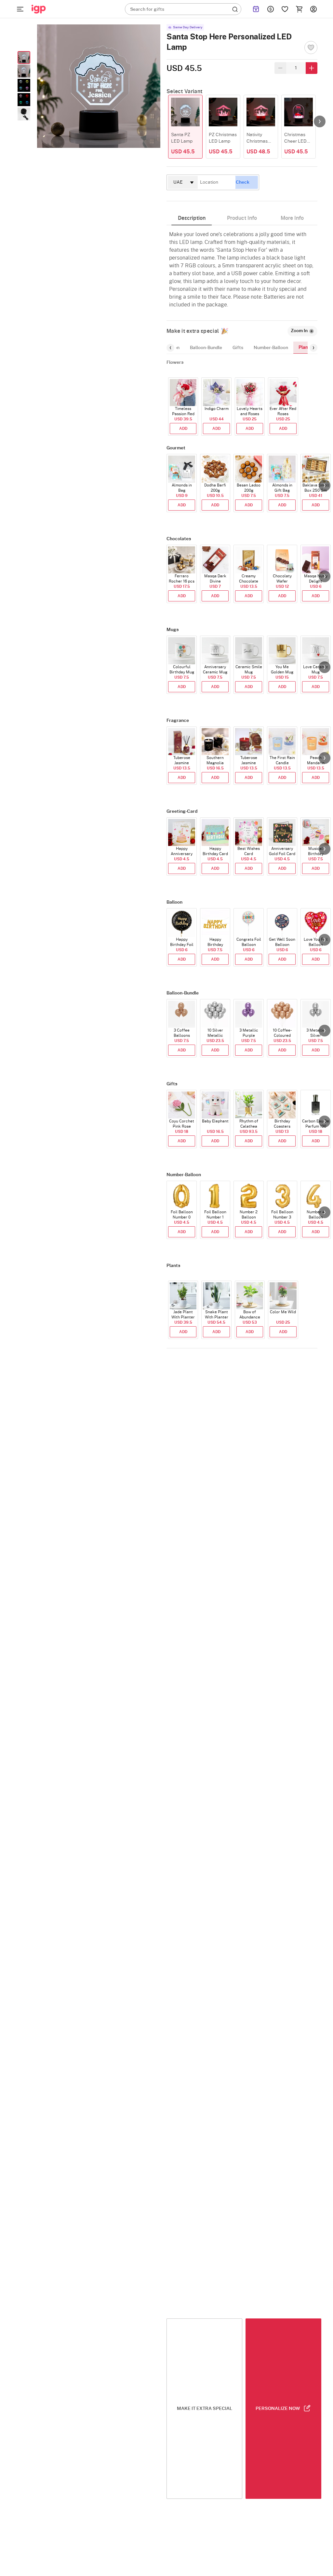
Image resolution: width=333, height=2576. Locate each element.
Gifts (238, 348)
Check (243, 182)
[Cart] (299, 9)
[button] (320, 121)
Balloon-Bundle (206, 348)
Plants (305, 347)
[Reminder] (256, 9)
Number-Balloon (271, 348)
